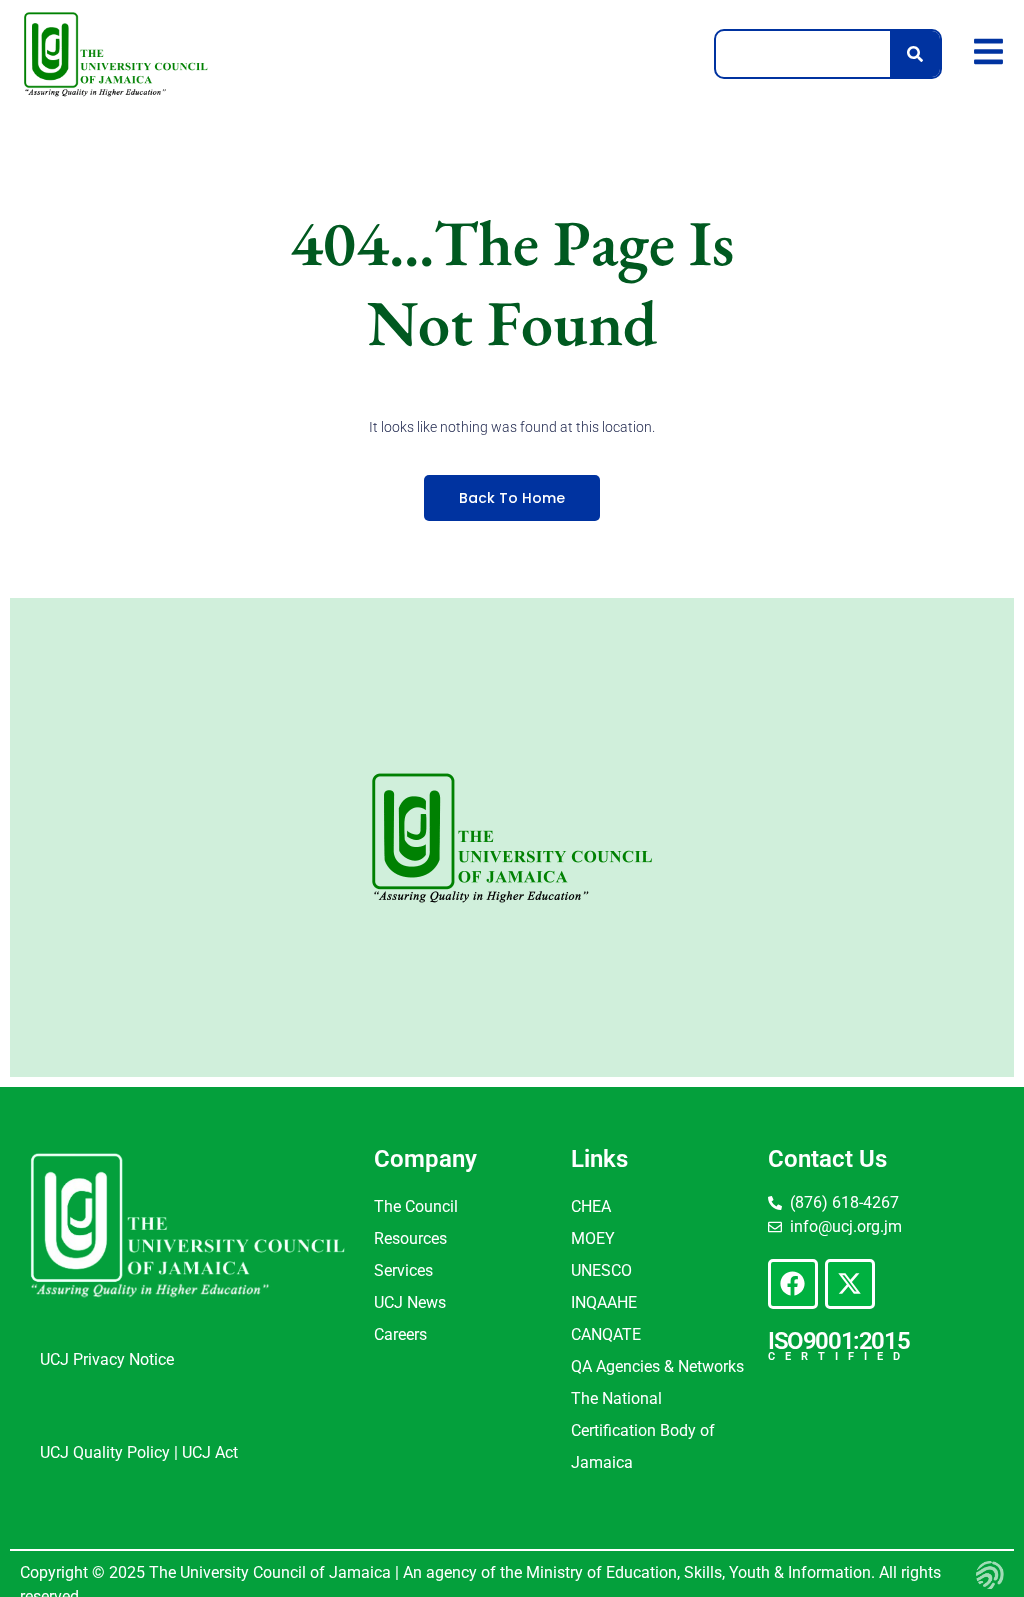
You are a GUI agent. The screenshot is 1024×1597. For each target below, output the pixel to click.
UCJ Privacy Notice (107, 1359)
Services (403, 1270)
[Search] (915, 54)
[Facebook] (793, 1284)
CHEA (591, 1206)
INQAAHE (604, 1302)
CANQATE (606, 1334)
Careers (400, 1334)
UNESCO (601, 1270)
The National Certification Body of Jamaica (643, 1430)
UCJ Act (210, 1452)
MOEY (593, 1238)
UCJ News (410, 1302)
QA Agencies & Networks (657, 1366)
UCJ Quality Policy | (111, 1452)
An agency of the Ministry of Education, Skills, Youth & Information (635, 1572)
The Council (416, 1206)
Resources (410, 1238)
